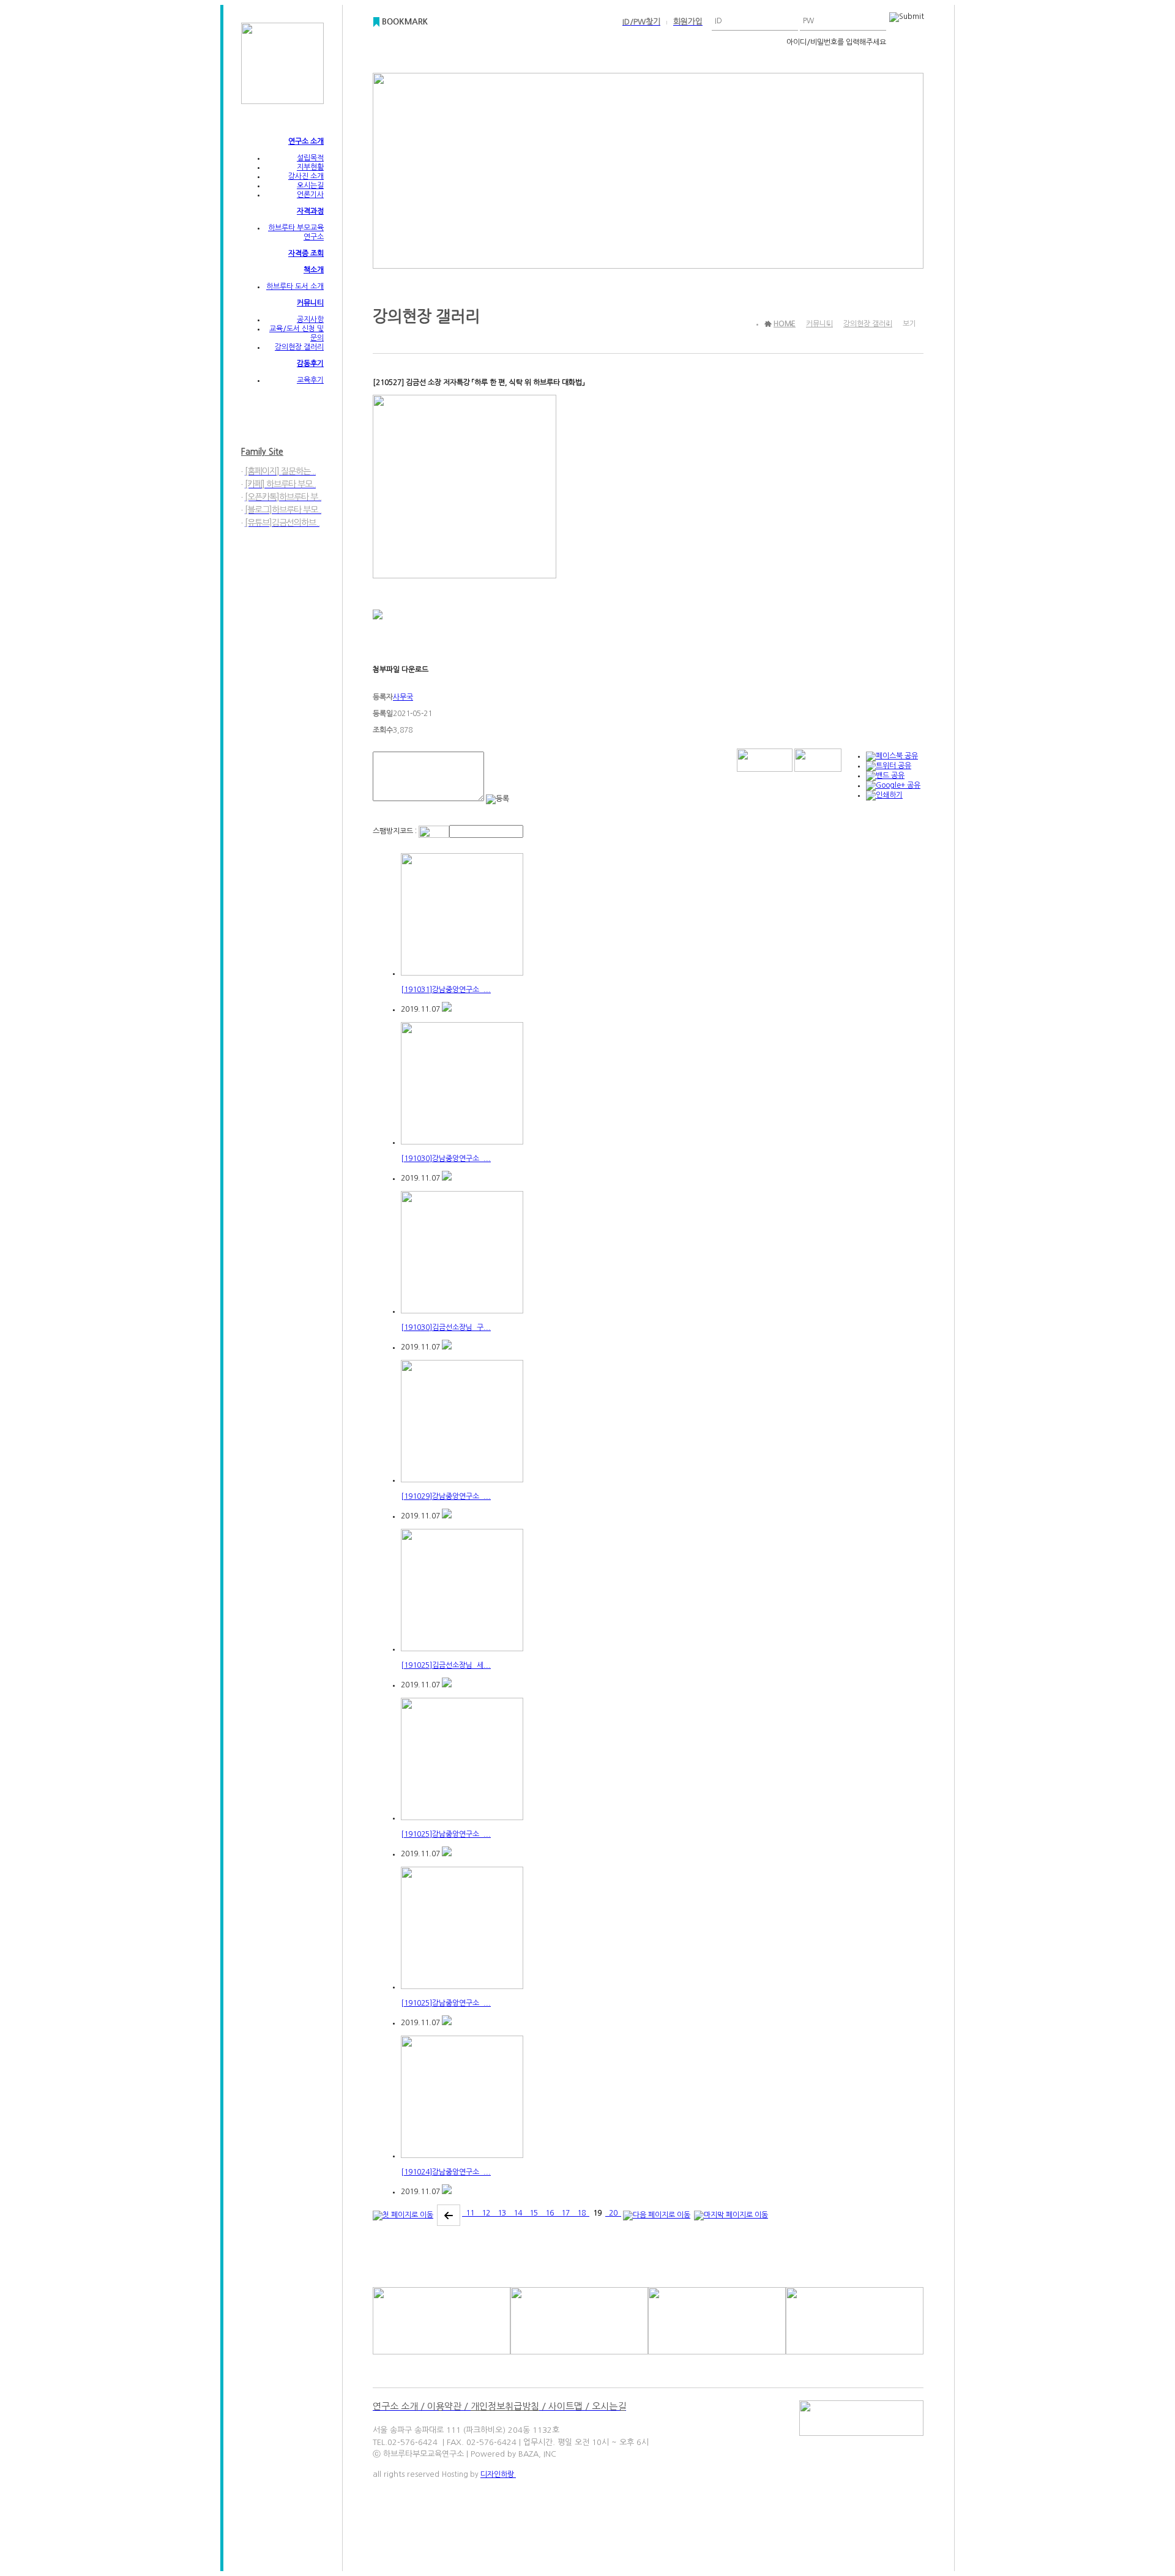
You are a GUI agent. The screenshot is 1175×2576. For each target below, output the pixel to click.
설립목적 (310, 158)
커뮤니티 (310, 303)
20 (613, 2213)
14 (518, 2213)
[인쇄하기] (884, 795)
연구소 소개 (306, 141)
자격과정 (310, 211)
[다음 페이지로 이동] (657, 2213)
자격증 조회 (306, 253)
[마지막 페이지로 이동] (731, 2213)
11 (470, 2213)
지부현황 (310, 167)
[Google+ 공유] (893, 785)
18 (581, 2213)
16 (550, 2213)
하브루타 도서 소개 (295, 286)
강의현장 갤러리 (299, 347)
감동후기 (310, 364)
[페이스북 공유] (892, 756)
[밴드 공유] (885, 775)
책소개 (314, 270)
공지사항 (310, 319)
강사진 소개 (306, 176)
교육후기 (310, 380)
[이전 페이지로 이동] (449, 2213)
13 (502, 2213)
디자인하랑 (498, 2474)
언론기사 (310, 195)
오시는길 (310, 185)
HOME (785, 324)
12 (486, 2213)
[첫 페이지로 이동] (403, 2213)
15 (534, 2213)
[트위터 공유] (889, 766)
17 (565, 2213)
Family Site (262, 452)
